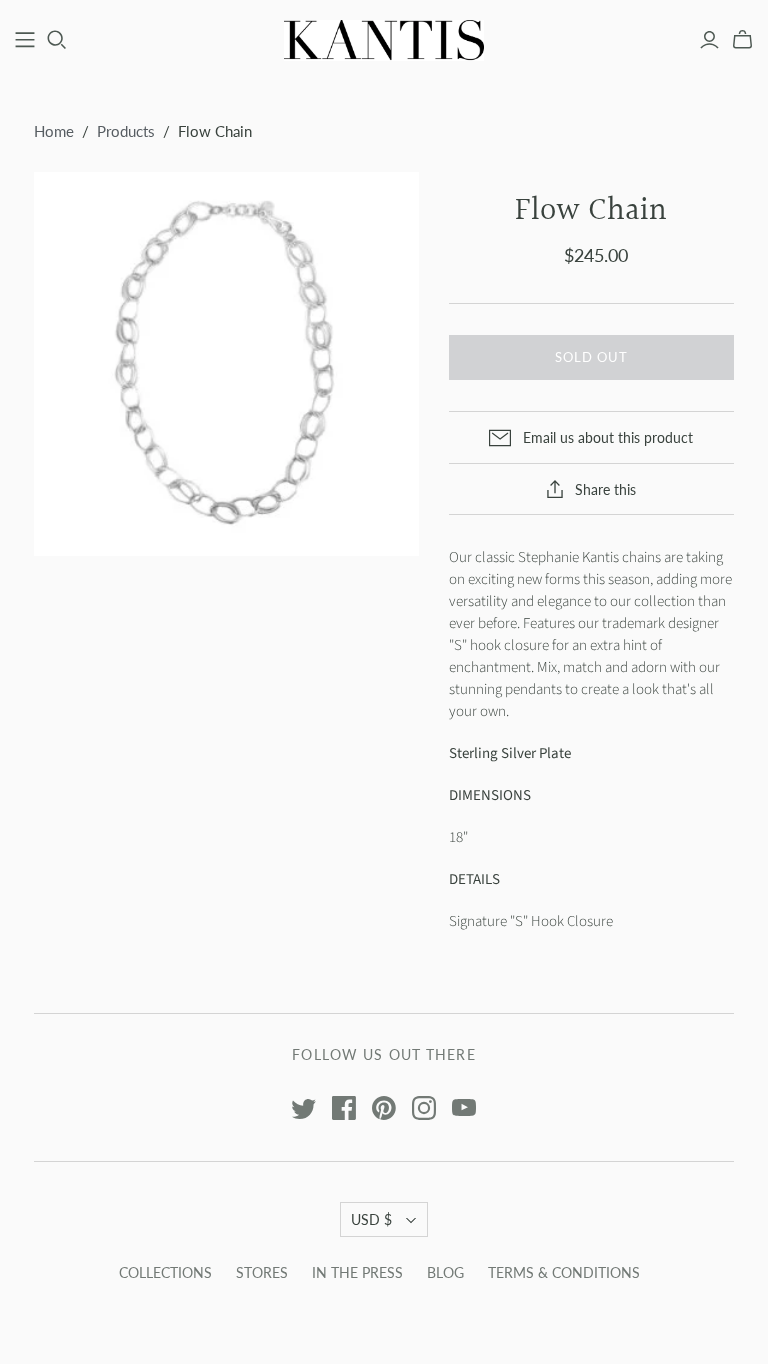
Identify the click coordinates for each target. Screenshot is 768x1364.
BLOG (445, 1272)
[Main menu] (25, 40)
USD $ (371, 1219)
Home (54, 131)
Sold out (591, 357)
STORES (262, 1272)
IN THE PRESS (357, 1272)
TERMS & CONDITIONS (564, 1272)
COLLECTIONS (165, 1272)
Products (126, 131)
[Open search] (57, 40)
